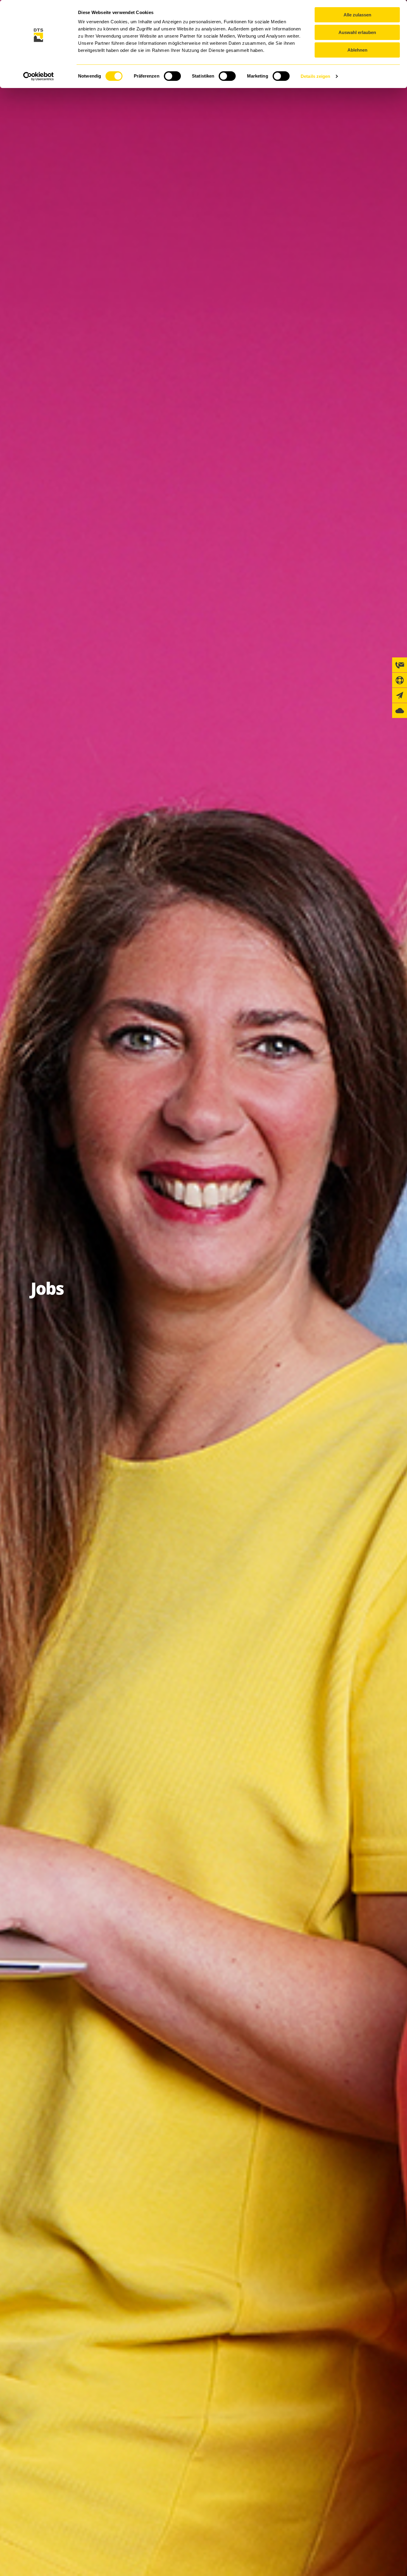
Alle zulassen (357, 15)
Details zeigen (315, 76)
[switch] (172, 76)
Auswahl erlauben (357, 32)
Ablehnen (357, 50)
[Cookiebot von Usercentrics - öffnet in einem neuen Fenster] (39, 76)
